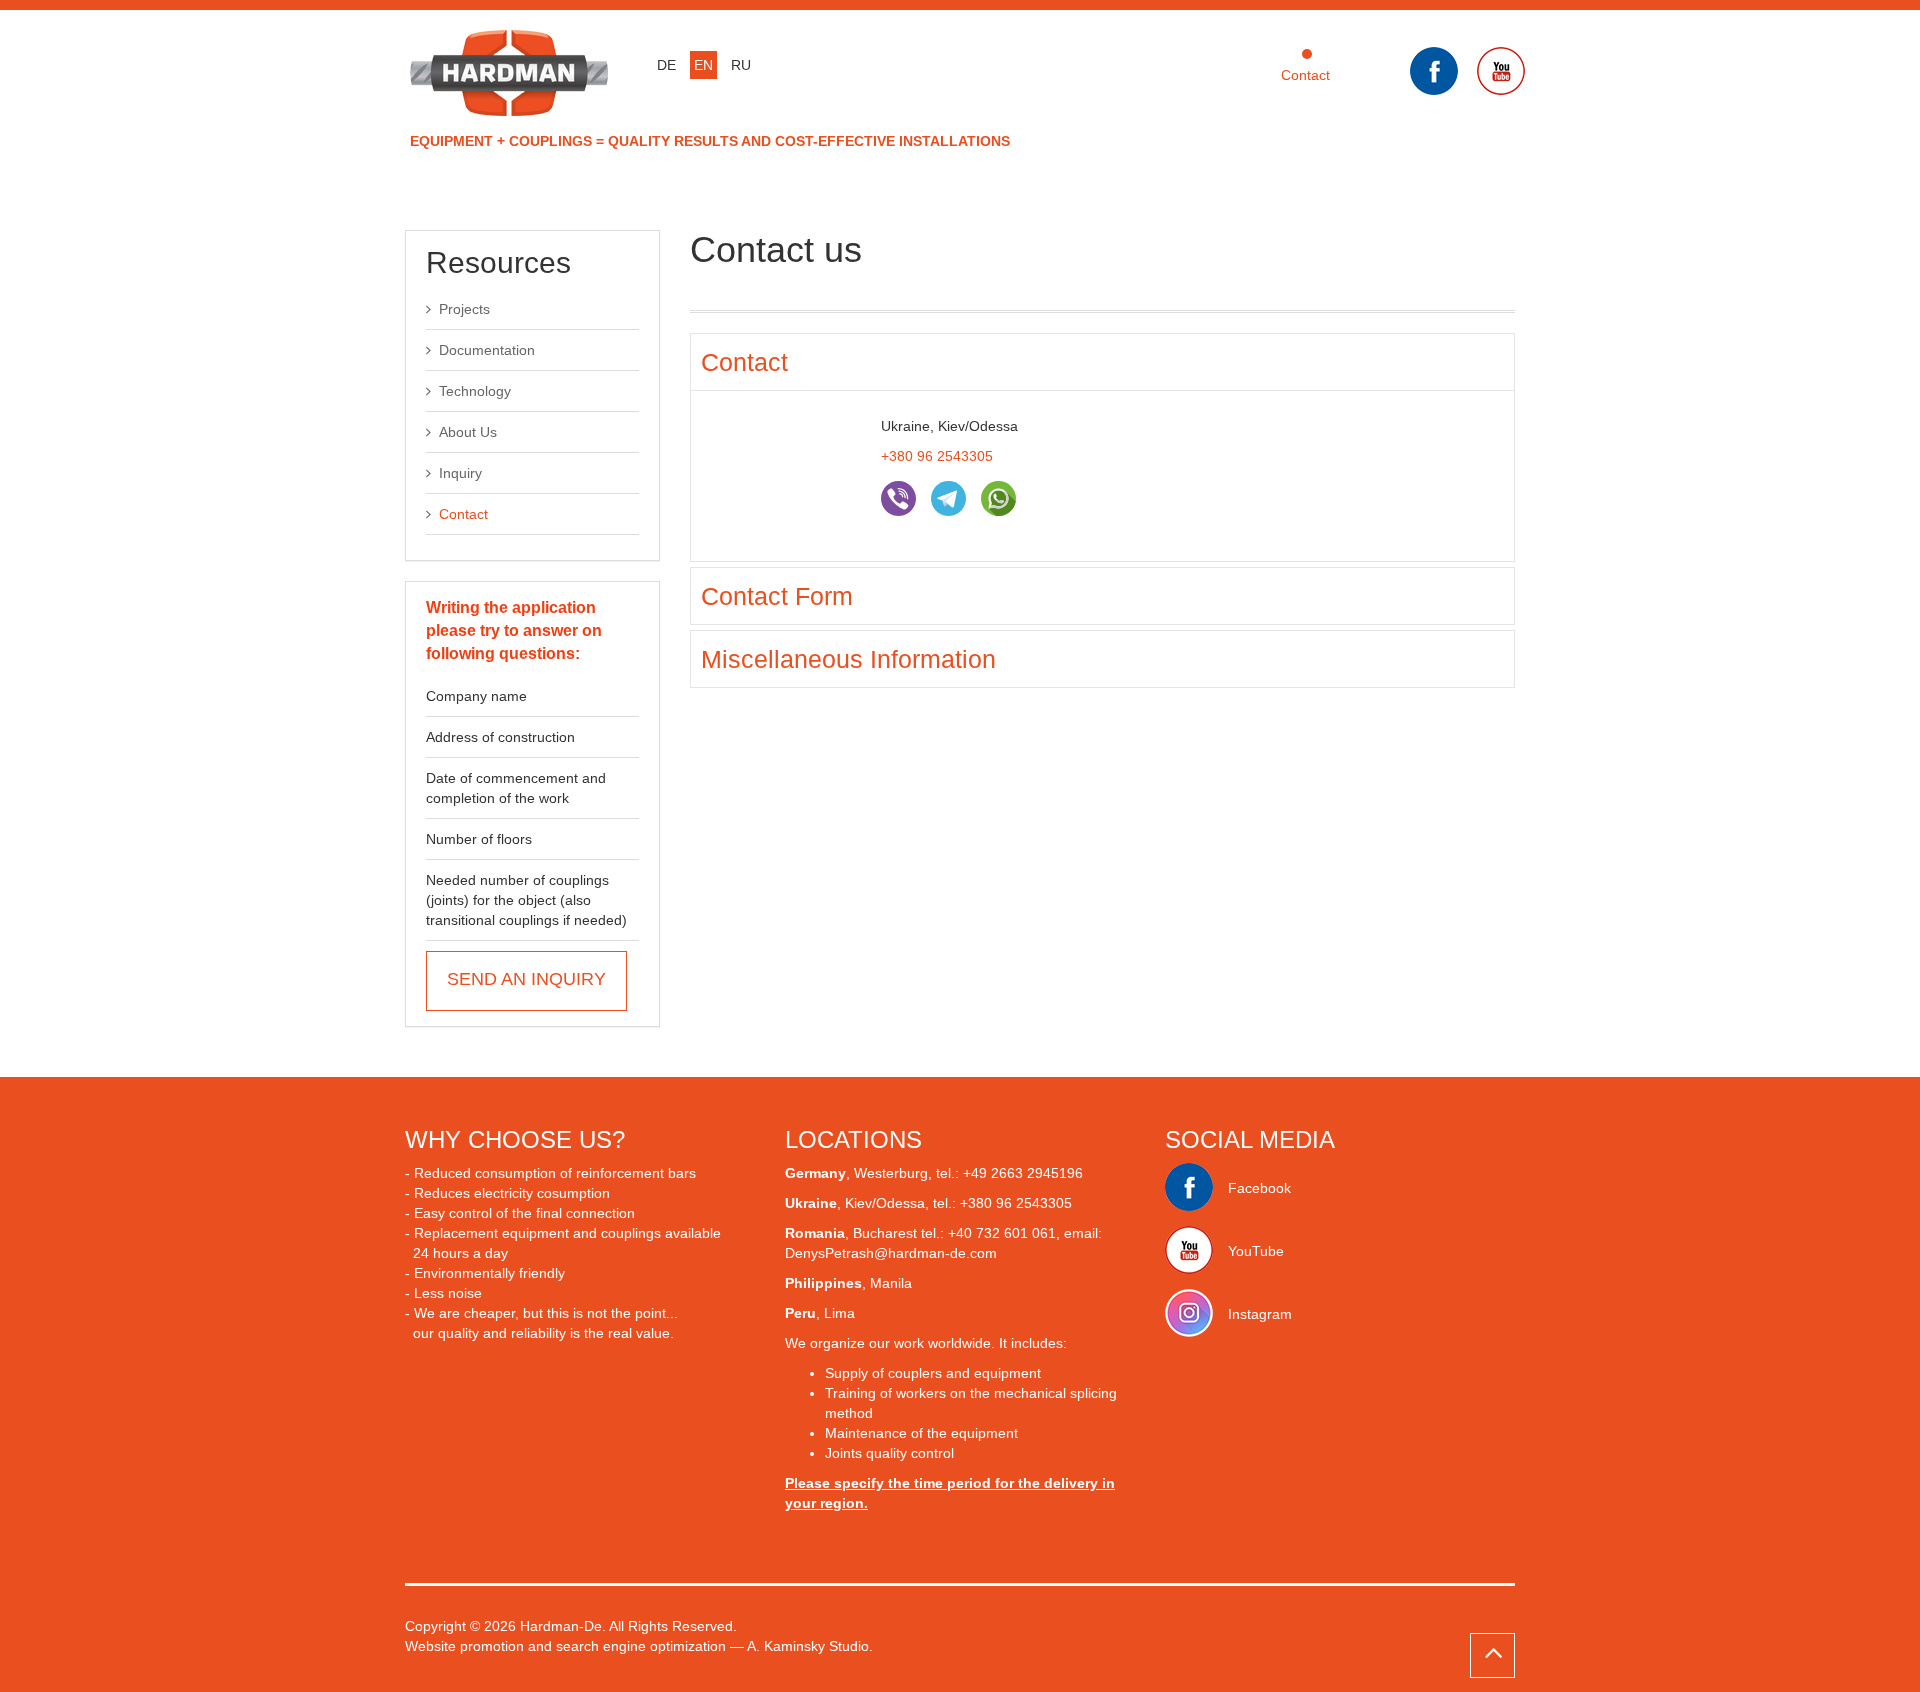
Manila (891, 1283)
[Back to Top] (1492, 1655)
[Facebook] (1441, 72)
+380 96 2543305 (937, 456)
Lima (839, 1313)
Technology (475, 391)
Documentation (487, 350)
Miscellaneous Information (848, 659)
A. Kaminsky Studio (808, 1646)
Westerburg (891, 1173)
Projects (464, 309)
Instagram (1260, 1314)
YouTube (1256, 1251)
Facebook (1259, 1188)
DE (666, 65)
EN (703, 65)
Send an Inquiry (526, 979)
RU (741, 65)
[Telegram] (948, 501)
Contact (1305, 75)
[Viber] (898, 501)
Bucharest (887, 1233)
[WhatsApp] (998, 501)
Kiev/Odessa (885, 1203)
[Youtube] (1508, 72)
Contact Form (777, 596)
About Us (468, 432)
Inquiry (460, 473)
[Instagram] (1196, 1314)
